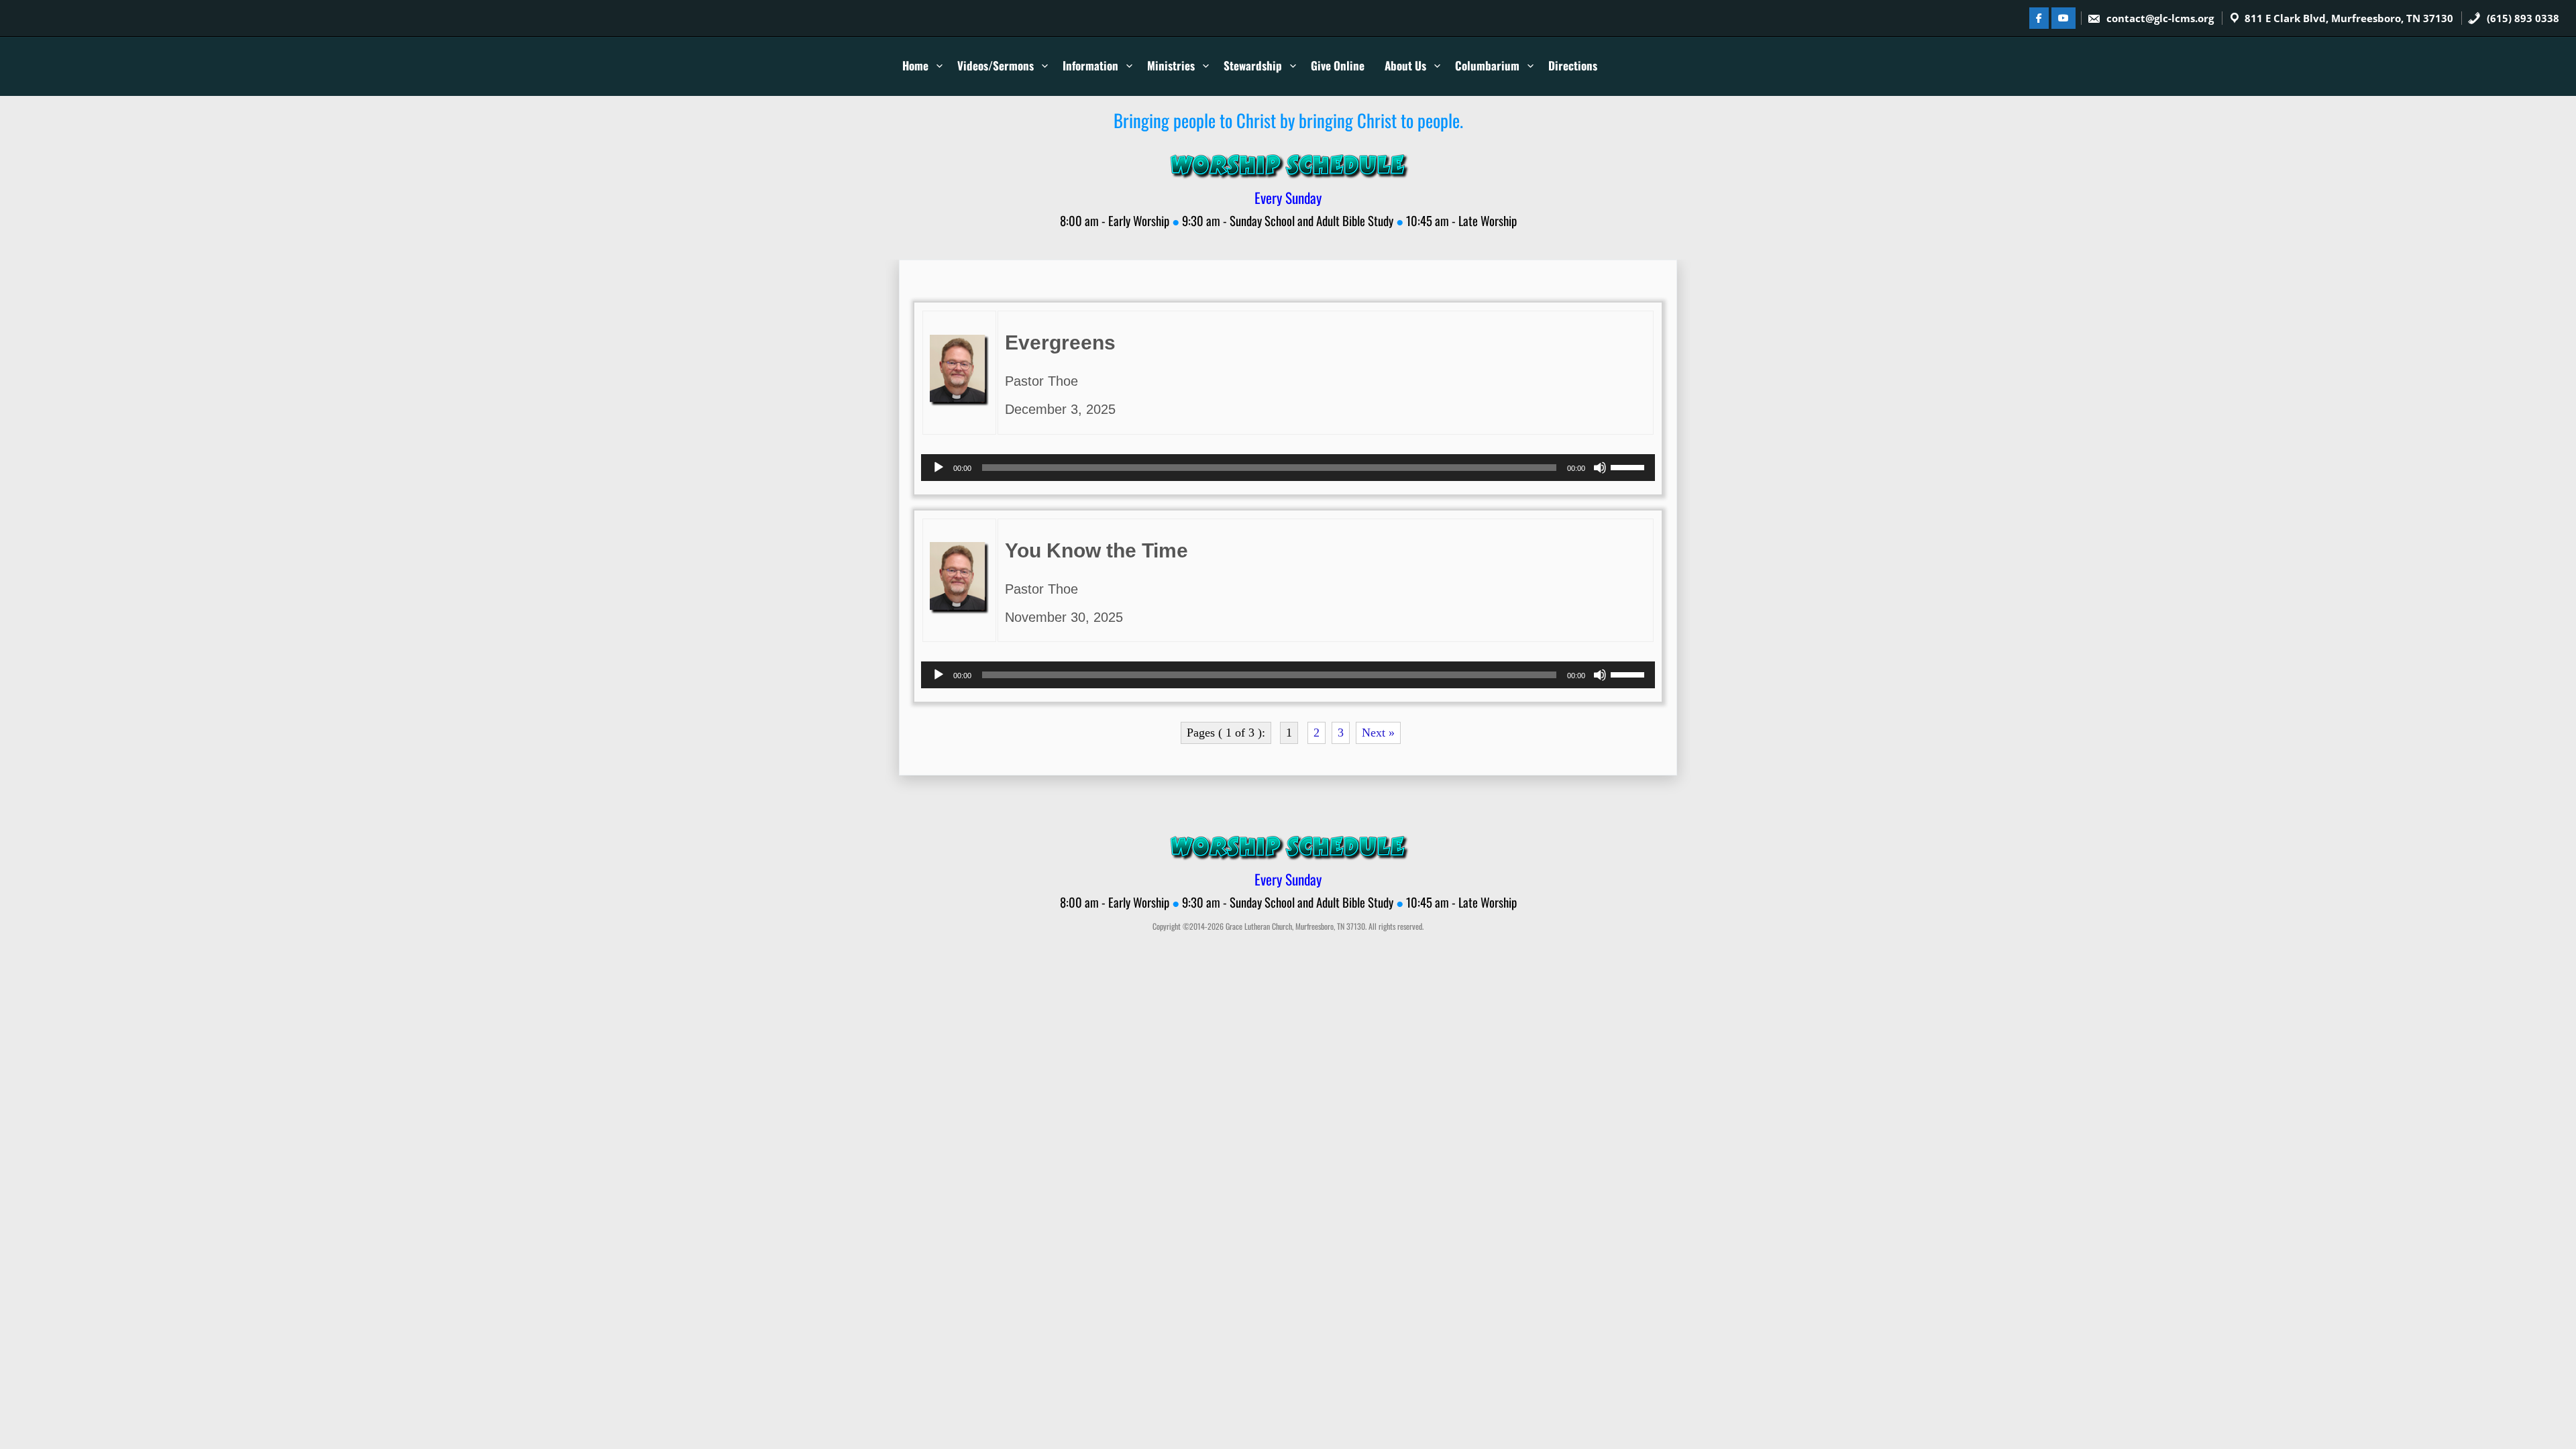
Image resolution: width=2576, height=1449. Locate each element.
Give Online (1338, 65)
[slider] (1629, 466)
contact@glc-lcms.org (2160, 18)
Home (915, 65)
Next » (1378, 733)
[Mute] (1600, 468)
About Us (1405, 65)
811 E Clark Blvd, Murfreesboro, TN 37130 (2349, 18)
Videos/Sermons (996, 65)
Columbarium (1487, 65)
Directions (1573, 65)
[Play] (938, 468)
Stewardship (1253, 65)
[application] (1288, 468)
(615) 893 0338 (2522, 18)
